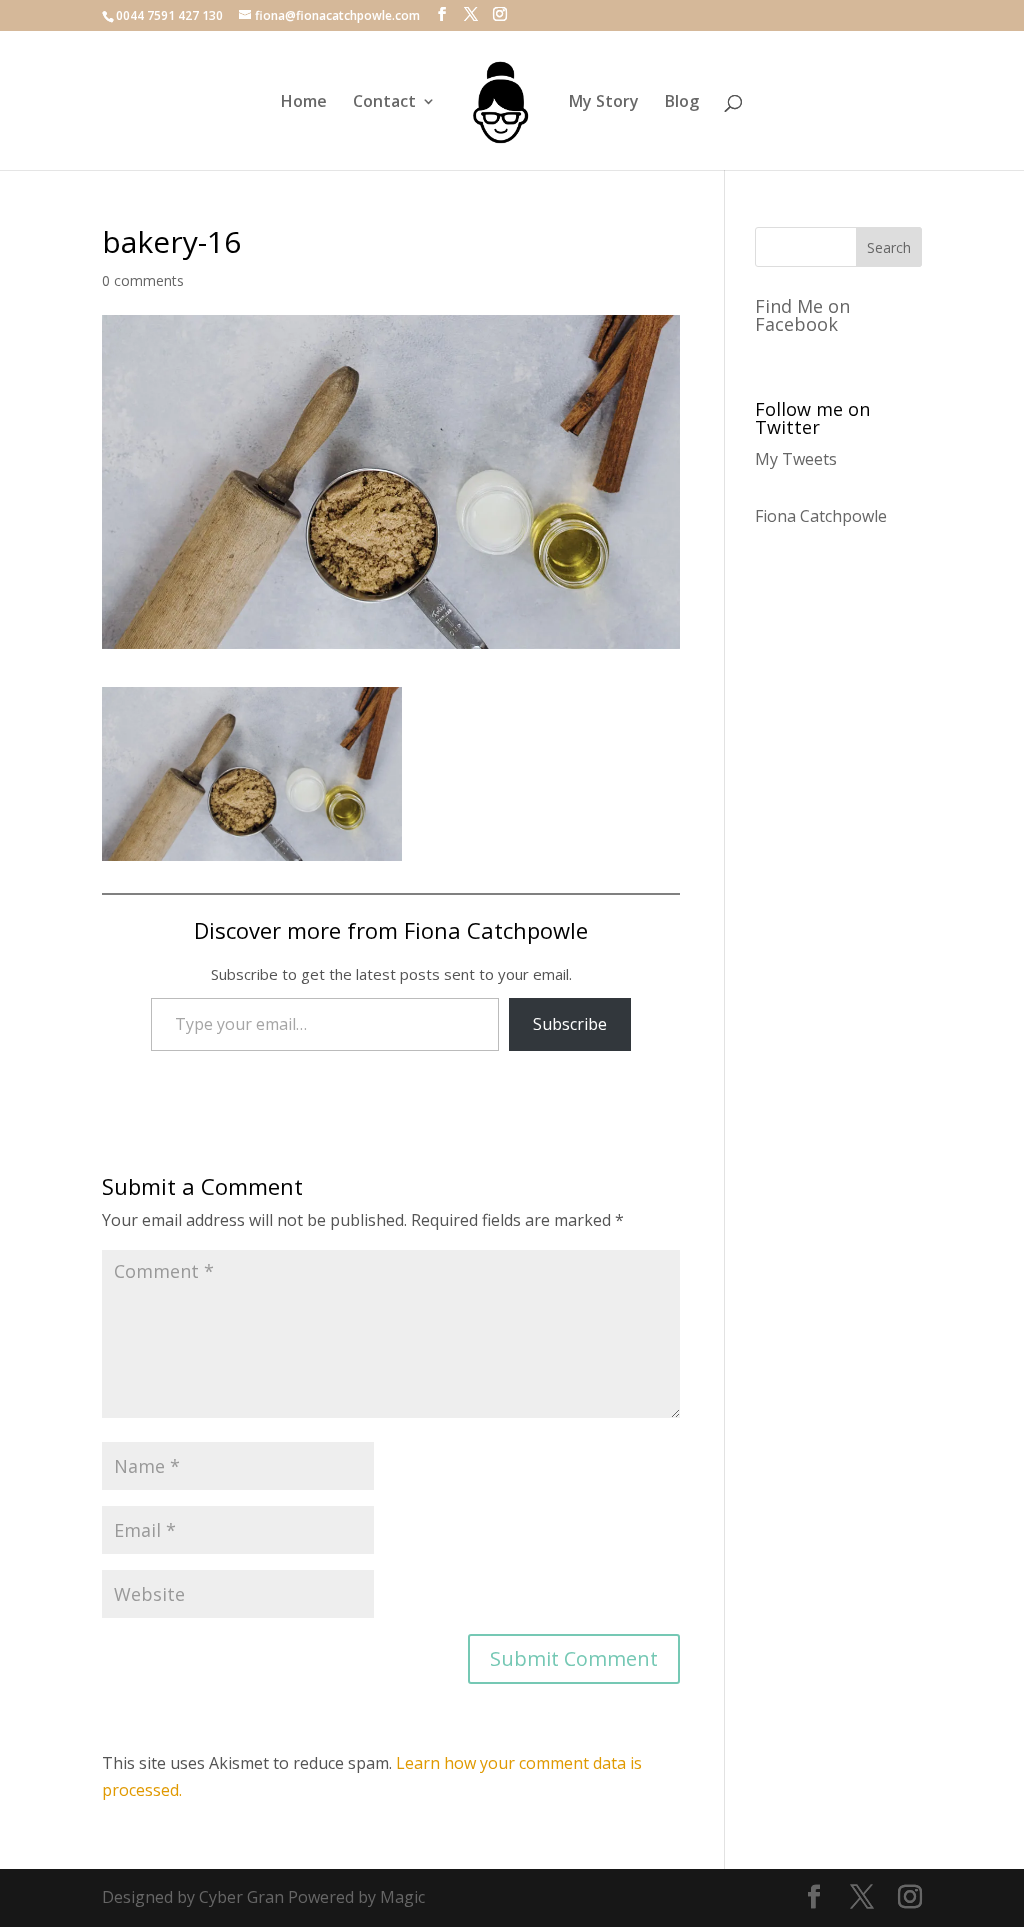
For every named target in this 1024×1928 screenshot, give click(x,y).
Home (304, 103)
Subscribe (570, 1024)
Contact (384, 103)
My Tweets (796, 459)
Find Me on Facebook (802, 315)
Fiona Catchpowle (821, 516)
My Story (604, 103)
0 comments (143, 280)
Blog (682, 103)
